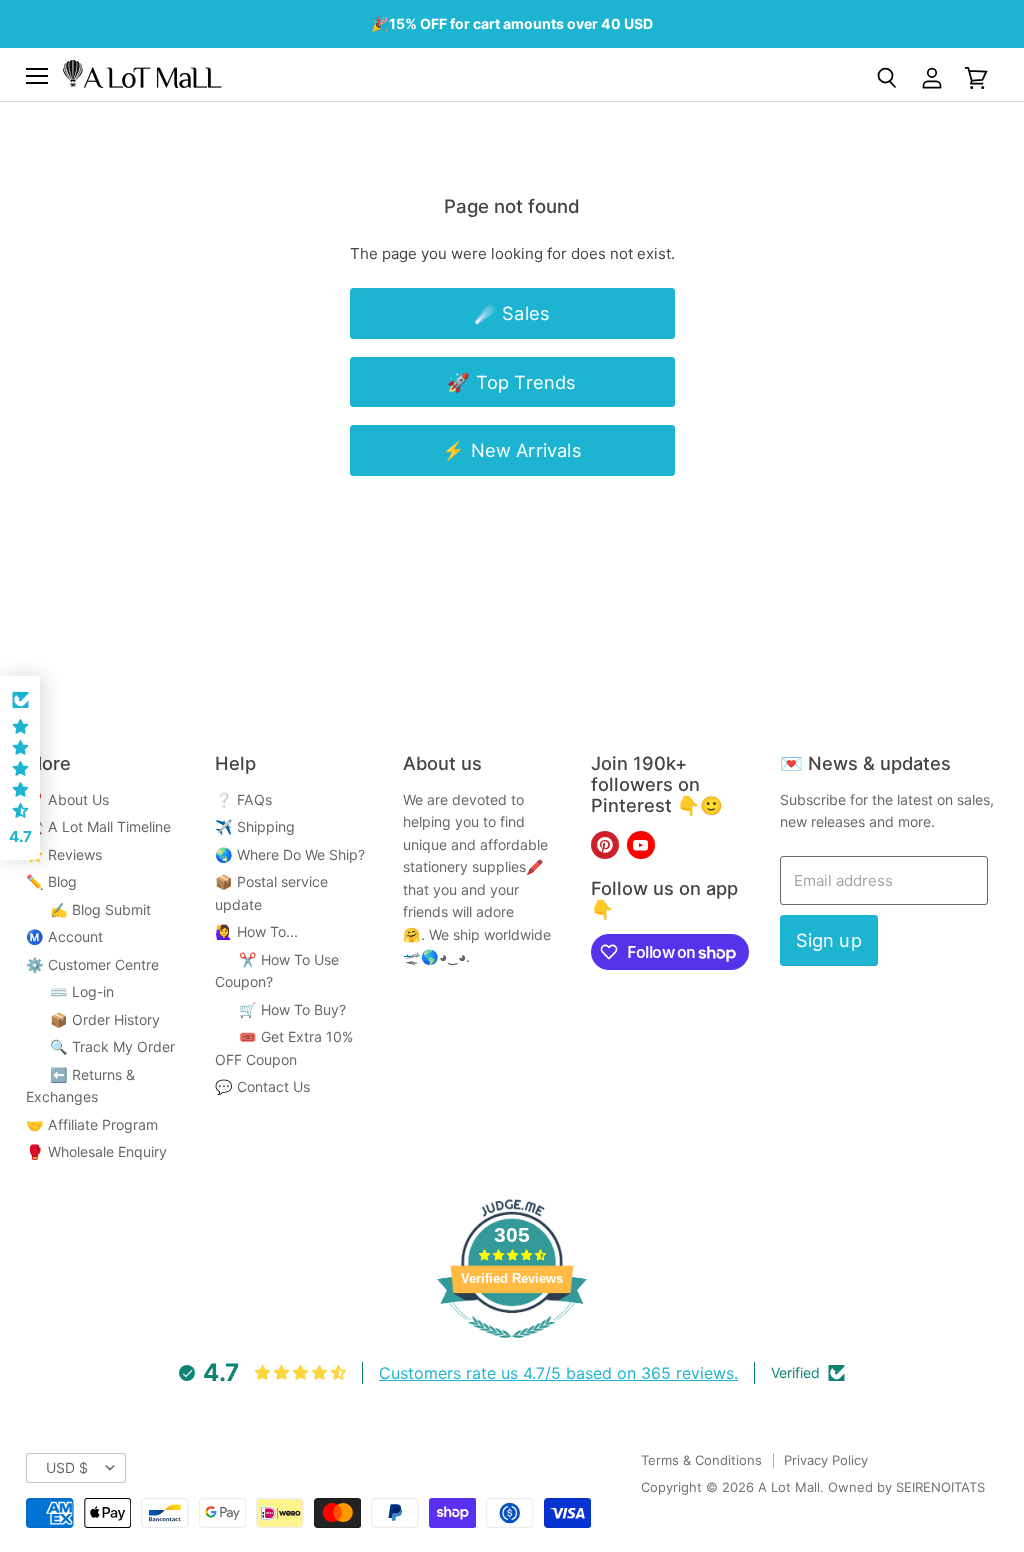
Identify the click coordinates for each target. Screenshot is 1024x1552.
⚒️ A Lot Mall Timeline (98, 826)
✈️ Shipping (255, 826)
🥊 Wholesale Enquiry (96, 1151)
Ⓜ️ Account (64, 936)
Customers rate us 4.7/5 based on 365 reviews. (558, 1373)
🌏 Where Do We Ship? (290, 854)
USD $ (67, 1467)
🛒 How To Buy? (280, 1009)
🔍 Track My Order (100, 1046)
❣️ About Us (67, 799)
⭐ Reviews (64, 854)
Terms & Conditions (701, 1460)
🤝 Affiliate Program (92, 1124)
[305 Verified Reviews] (512, 1348)
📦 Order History (93, 1019)
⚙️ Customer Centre (92, 964)
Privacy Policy (826, 1460)
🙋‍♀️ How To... (256, 931)
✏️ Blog (51, 881)
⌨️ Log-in (70, 991)
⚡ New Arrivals (512, 450)
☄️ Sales (512, 313)
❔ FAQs (243, 799)
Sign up (829, 940)
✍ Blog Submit (88, 909)
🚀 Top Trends (511, 382)
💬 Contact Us (262, 1086)
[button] (20, 768)
